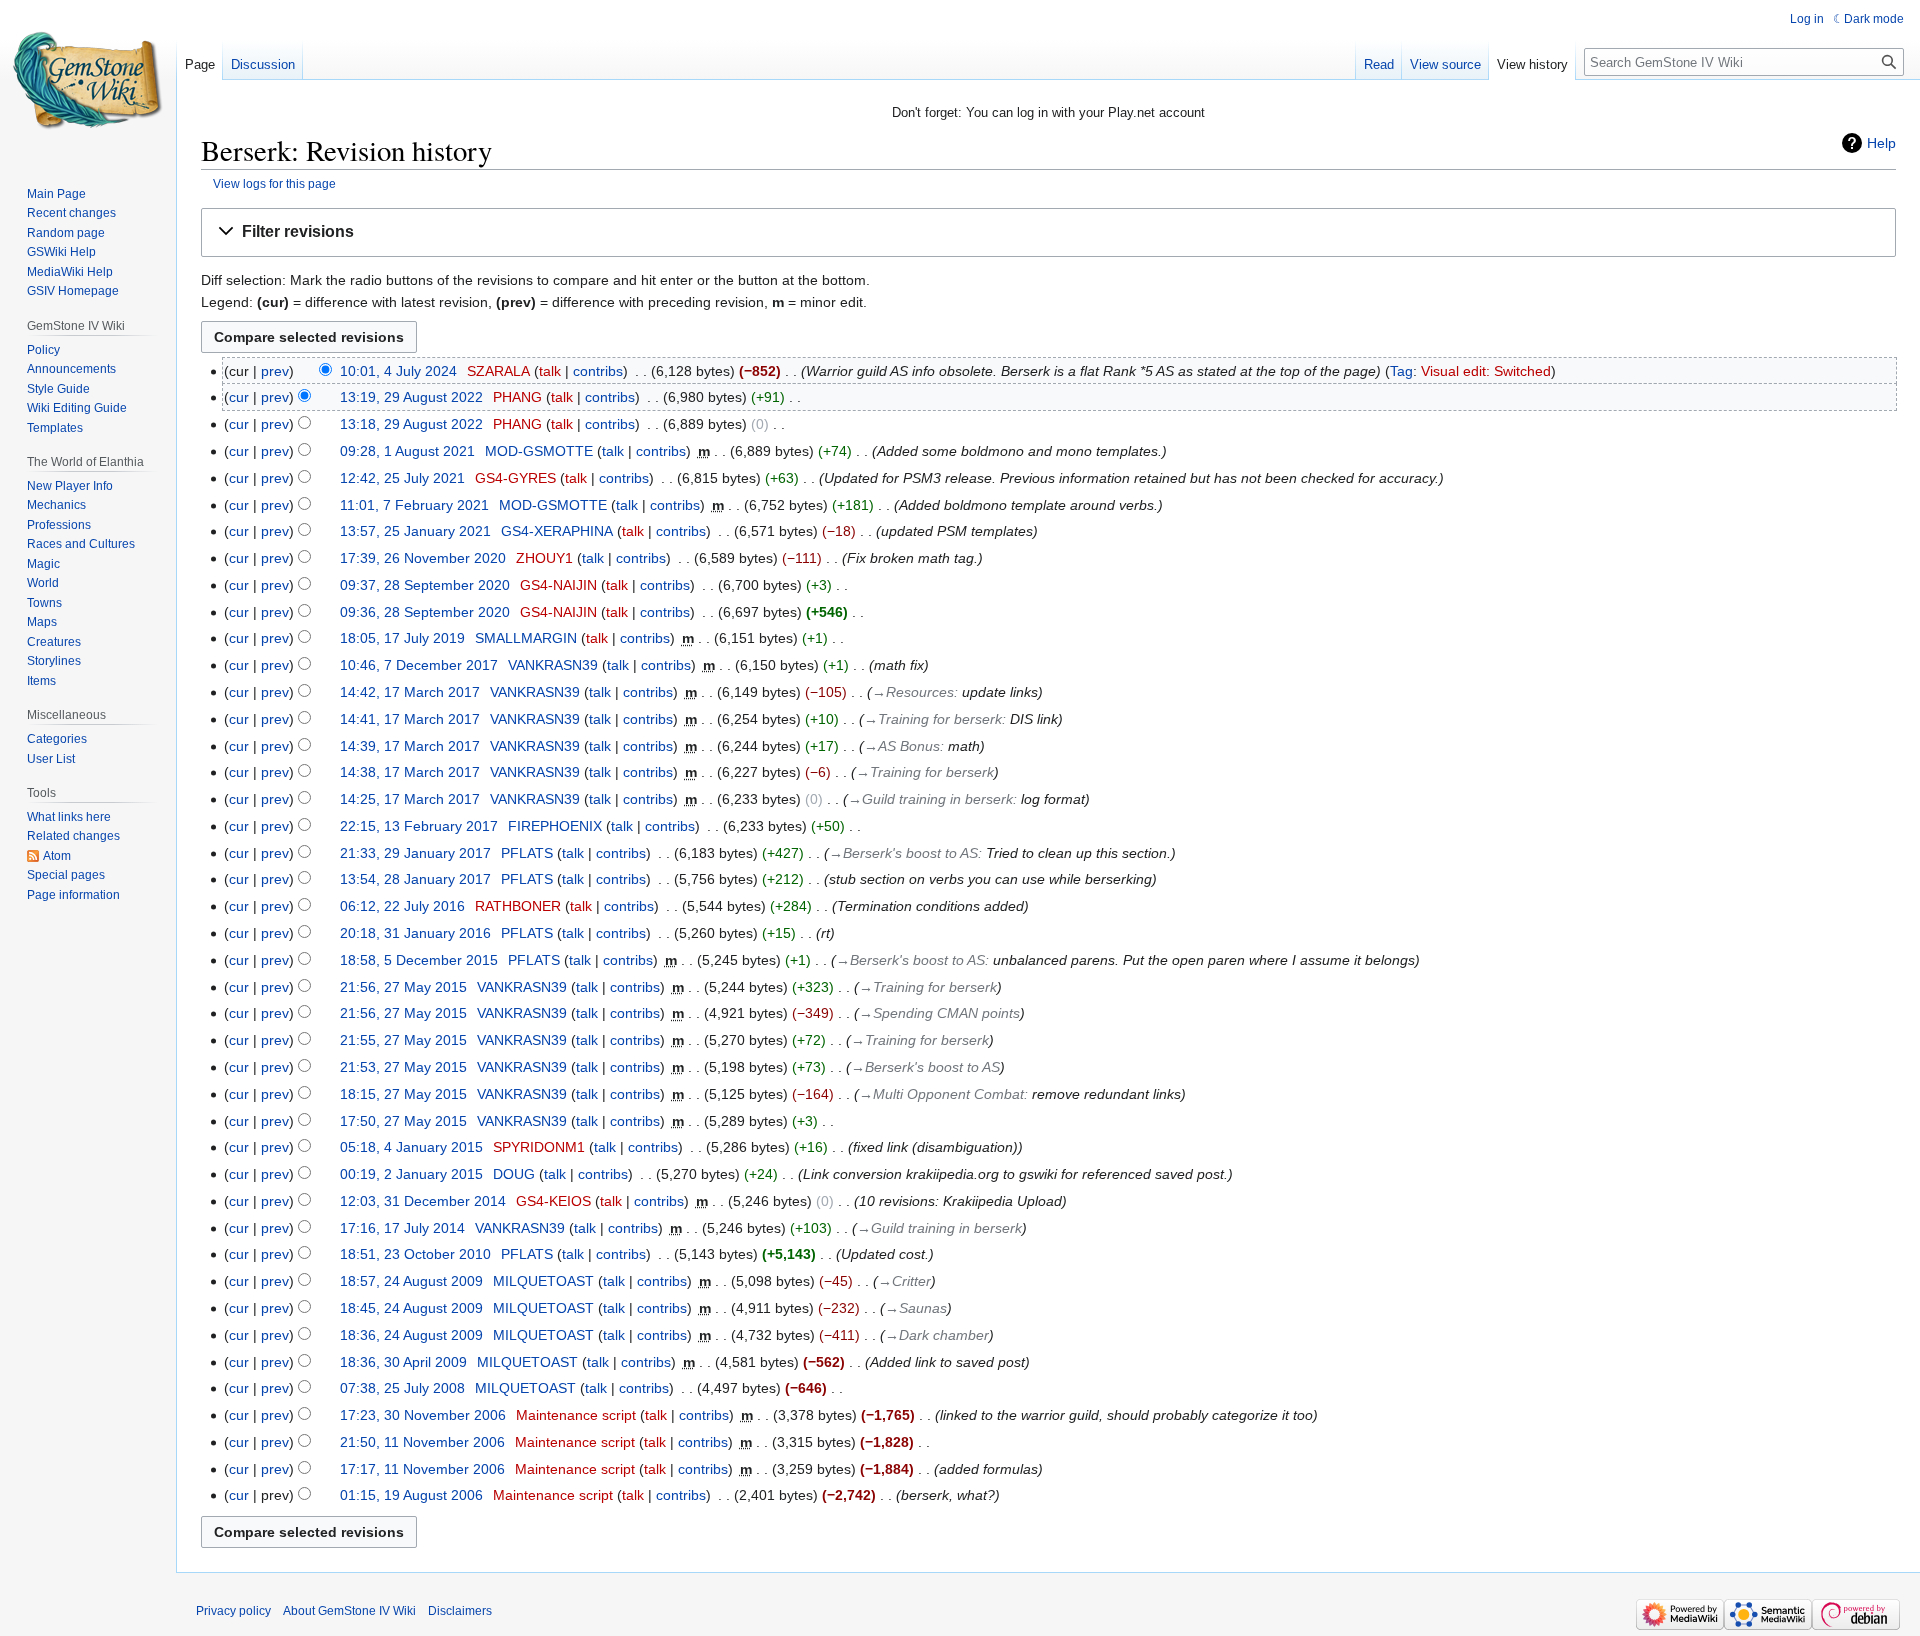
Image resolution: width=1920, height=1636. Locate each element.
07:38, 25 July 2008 (402, 1388)
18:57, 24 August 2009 (411, 1281)
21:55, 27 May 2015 (403, 1040)
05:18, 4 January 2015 (411, 1147)
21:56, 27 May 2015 (403, 987)
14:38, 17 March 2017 (410, 772)
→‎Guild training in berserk (930, 799)
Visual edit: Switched (1486, 371)
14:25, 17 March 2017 (410, 799)
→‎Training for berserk (933, 719)
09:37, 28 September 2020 (425, 585)
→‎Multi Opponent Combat (941, 1094)
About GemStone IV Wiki (349, 1611)
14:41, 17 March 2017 (410, 719)
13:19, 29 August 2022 (411, 397)
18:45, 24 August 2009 (411, 1308)
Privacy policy (233, 1611)
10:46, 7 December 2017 (419, 665)
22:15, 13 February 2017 (419, 826)
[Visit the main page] (88, 80)
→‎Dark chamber (937, 1335)
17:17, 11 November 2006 (422, 1469)
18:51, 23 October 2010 (415, 1254)
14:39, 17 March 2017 (410, 746)
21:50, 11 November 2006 (422, 1442)
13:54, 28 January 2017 (415, 879)
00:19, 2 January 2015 (411, 1174)
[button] (1048, 232)
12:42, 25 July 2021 (402, 478)
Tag (1401, 371)
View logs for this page (274, 183)
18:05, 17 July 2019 (402, 638)
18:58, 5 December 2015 (419, 960)
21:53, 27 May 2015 (403, 1067)
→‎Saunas (916, 1308)
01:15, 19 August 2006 (411, 1495)
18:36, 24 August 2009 (411, 1335)
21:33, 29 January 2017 (415, 853)
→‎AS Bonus (902, 746)
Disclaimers (460, 1611)
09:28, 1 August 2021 (407, 451)
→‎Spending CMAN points (939, 1013)
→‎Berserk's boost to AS (903, 853)
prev (275, 371)
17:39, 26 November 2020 (423, 558)
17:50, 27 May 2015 (403, 1121)
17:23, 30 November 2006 (423, 1415)
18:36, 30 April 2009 (403, 1362)
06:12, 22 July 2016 (402, 906)
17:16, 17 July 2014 (402, 1228)
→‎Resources (913, 692)
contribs (598, 371)
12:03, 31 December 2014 (423, 1201)
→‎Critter (904, 1281)
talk (550, 371)
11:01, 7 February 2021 (414, 505)
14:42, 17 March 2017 (410, 692)
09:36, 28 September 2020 (425, 612)
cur (239, 397)
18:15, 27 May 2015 (403, 1094)
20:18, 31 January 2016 (415, 933)
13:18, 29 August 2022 (411, 424)
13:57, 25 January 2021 (415, 531)
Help (1881, 143)
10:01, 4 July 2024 (398, 371)
